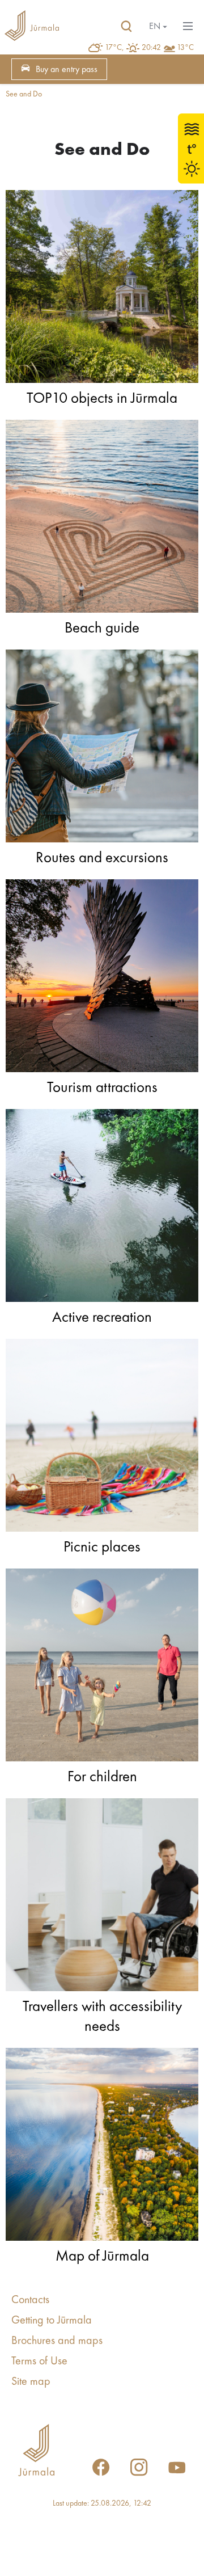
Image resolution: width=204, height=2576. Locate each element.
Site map (31, 2382)
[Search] (126, 27)
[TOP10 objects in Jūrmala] (102, 289)
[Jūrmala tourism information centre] (32, 27)
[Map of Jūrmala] (102, 2147)
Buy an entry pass (67, 70)
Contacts (30, 2300)
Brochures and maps (57, 2341)
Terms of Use (39, 2362)
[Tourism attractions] (102, 979)
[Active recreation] (102, 1208)
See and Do (24, 94)
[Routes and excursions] (102, 749)
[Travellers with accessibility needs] (102, 1898)
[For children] (102, 1668)
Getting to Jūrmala (52, 2321)
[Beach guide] (102, 519)
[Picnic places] (102, 1438)
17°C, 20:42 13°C (149, 48)
